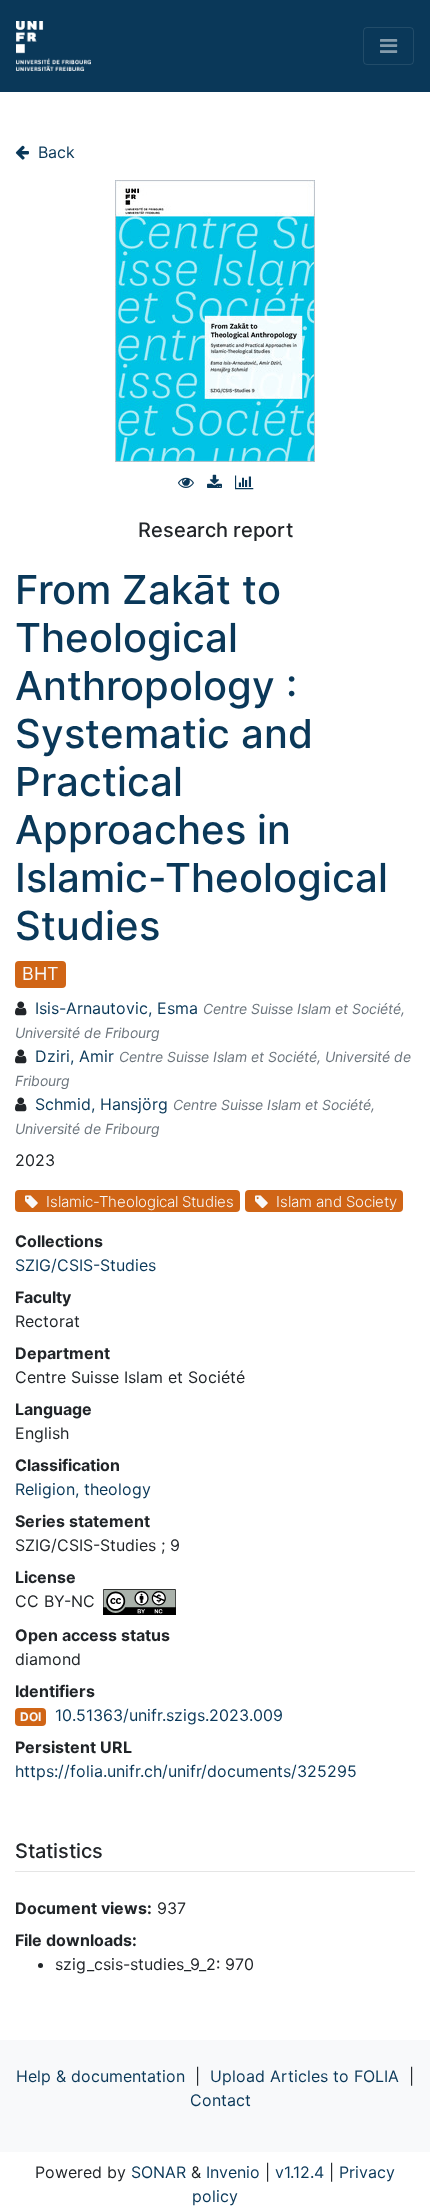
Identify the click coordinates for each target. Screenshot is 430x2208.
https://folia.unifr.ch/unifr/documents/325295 (186, 1771)
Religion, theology (83, 1489)
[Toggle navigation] (388, 46)
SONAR (158, 2172)
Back (54, 152)
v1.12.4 (299, 2172)
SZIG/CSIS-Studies (85, 1265)
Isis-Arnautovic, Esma (116, 1008)
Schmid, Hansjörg (101, 1104)
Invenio (233, 2172)
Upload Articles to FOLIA (304, 2076)
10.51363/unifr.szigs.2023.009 (169, 1715)
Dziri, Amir (74, 1056)
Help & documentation (100, 2076)
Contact (220, 2100)
